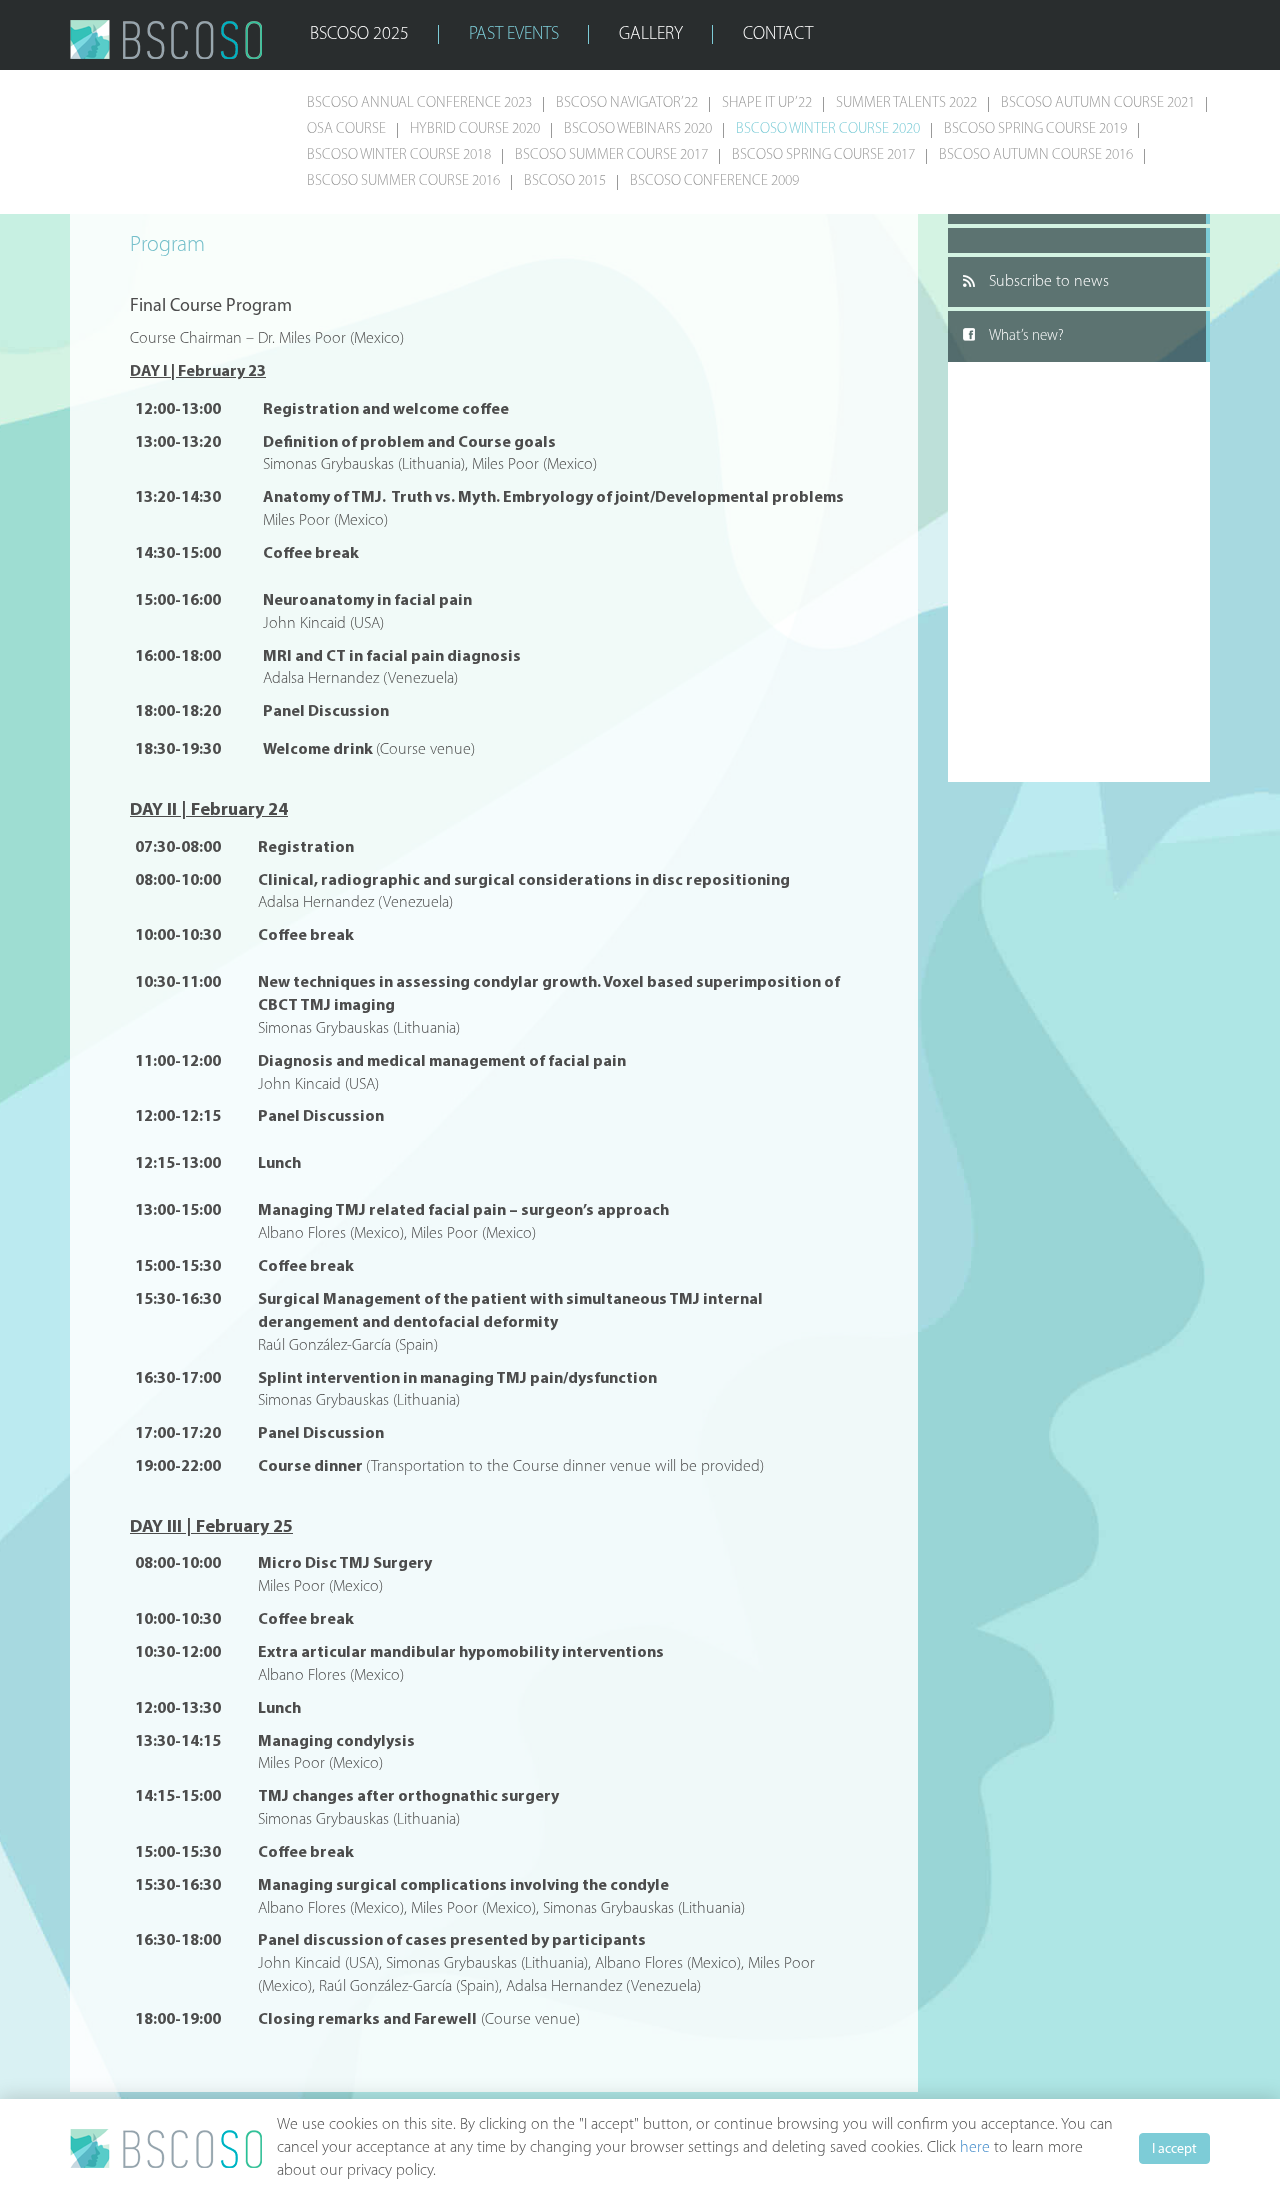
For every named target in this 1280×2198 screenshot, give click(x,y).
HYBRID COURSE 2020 (475, 129)
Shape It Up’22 (767, 103)
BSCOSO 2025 (359, 35)
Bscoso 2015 (565, 181)
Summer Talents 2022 (906, 103)
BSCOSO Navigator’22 (627, 103)
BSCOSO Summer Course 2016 (403, 181)
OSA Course (346, 129)
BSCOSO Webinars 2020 (638, 129)
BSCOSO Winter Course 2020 (828, 129)
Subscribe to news (1049, 282)
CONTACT (778, 35)
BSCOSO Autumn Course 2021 (1098, 103)
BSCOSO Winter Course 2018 (399, 155)
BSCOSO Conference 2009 (714, 181)
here (975, 2148)
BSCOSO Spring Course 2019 (1035, 129)
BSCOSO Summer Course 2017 (611, 155)
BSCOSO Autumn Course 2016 (1036, 155)
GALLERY (651, 35)
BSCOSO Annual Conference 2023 (419, 103)
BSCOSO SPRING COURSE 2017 (823, 155)
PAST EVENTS (514, 35)
